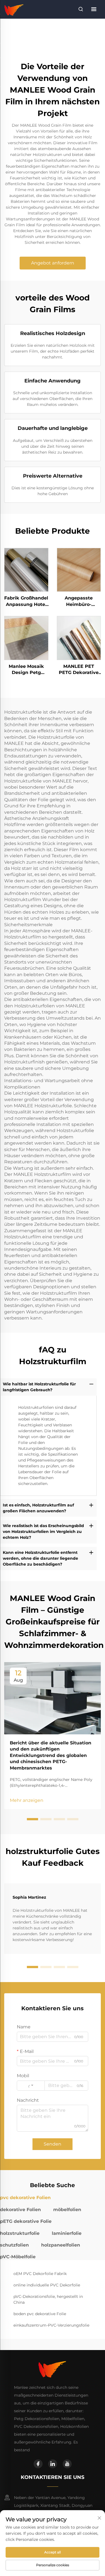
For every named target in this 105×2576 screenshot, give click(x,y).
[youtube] (67, 2464)
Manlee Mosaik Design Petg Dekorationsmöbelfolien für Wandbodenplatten (26, 670)
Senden (53, 2144)
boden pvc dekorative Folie (40, 2314)
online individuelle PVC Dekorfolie (47, 2285)
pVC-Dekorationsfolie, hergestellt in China (48, 2299)
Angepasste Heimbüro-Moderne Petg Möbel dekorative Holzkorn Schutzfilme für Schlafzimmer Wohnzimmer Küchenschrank (79, 601)
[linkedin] (53, 2464)
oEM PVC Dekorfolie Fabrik (40, 2274)
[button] (32, 1819)
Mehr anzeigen (27, 1800)
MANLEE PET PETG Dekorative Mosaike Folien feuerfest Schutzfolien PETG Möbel (79, 670)
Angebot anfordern (53, 263)
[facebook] (38, 2464)
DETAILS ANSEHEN (26, 570)
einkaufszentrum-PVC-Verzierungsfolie (51, 2325)
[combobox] (31, 2086)
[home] (14, 9)
